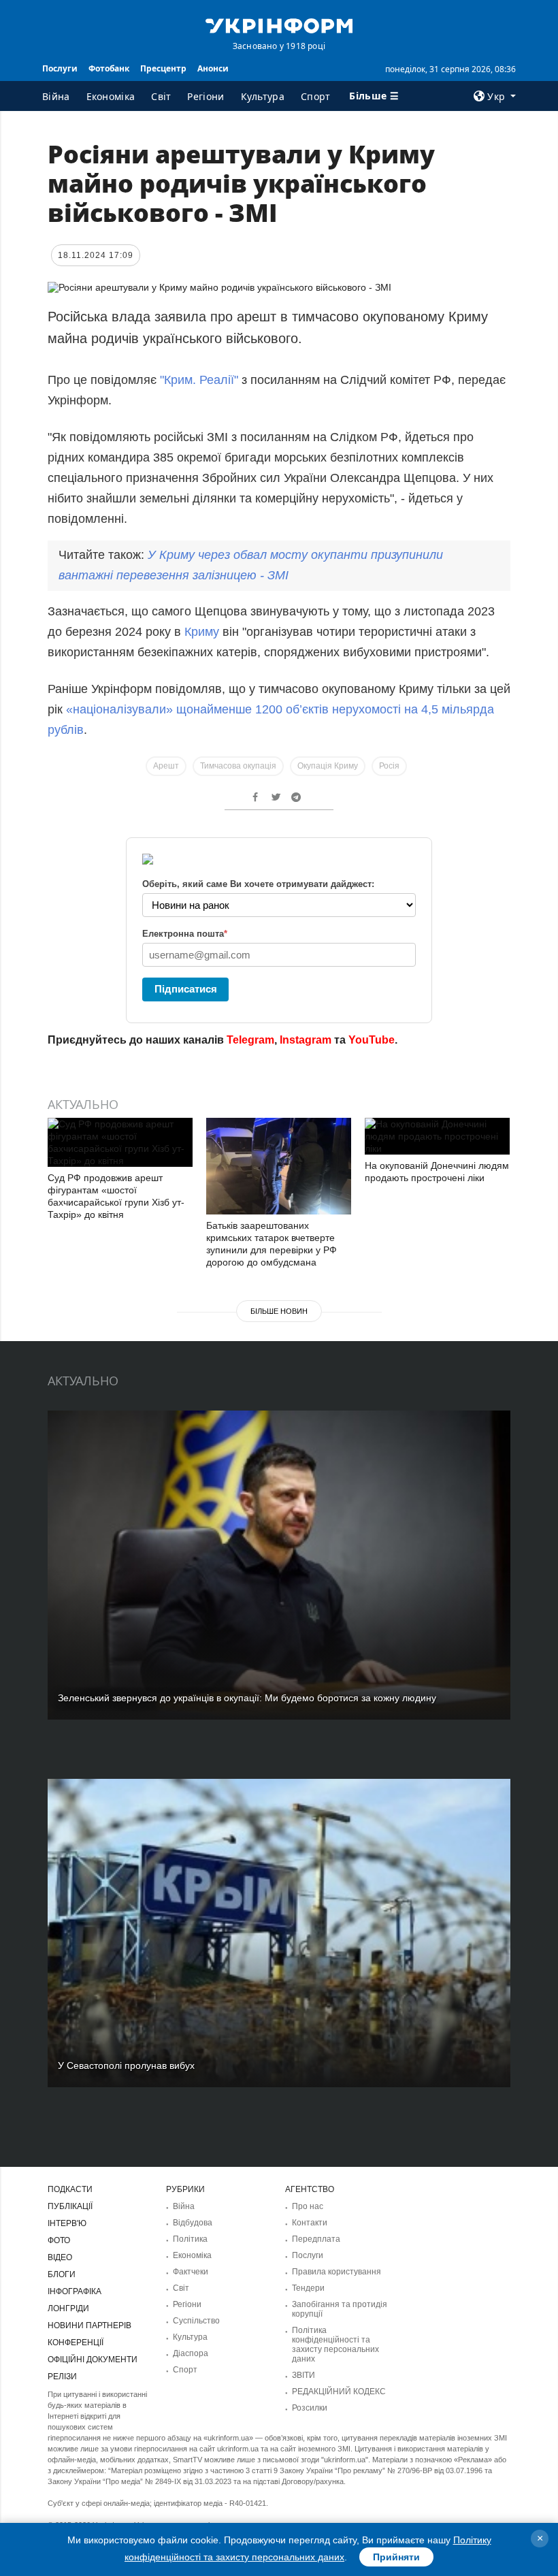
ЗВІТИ (303, 2375)
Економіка (111, 96)
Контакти (310, 2223)
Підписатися (186, 989)
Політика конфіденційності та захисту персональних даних (335, 2345)
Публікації (70, 2206)
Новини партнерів (89, 2325)
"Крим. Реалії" (197, 380)
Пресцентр (163, 68)
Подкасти (70, 2189)
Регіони (206, 96)
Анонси (213, 68)
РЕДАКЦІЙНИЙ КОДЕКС (339, 2392)
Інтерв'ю (67, 2223)
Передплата (316, 2239)
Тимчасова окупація (238, 766)
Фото (59, 2240)
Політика (190, 2239)
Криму (203, 632)
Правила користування (337, 2272)
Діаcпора (191, 2353)
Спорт (316, 96)
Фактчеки (191, 2272)
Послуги (60, 68)
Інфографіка (75, 2291)
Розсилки (310, 2408)
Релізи (62, 2377)
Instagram (306, 1040)
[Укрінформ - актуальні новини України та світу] (279, 25)
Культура (263, 96)
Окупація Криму (328, 766)
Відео (60, 2257)
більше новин (279, 1311)
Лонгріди (68, 2308)
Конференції (76, 2342)
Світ (161, 96)
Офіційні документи (93, 2360)
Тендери (308, 2288)
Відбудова (193, 2223)
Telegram (250, 1040)
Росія (389, 766)
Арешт (166, 766)
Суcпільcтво (196, 2321)
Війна (56, 96)
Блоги (62, 2274)
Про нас (308, 2206)
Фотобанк (109, 68)
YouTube (372, 1040)
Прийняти (396, 2557)
